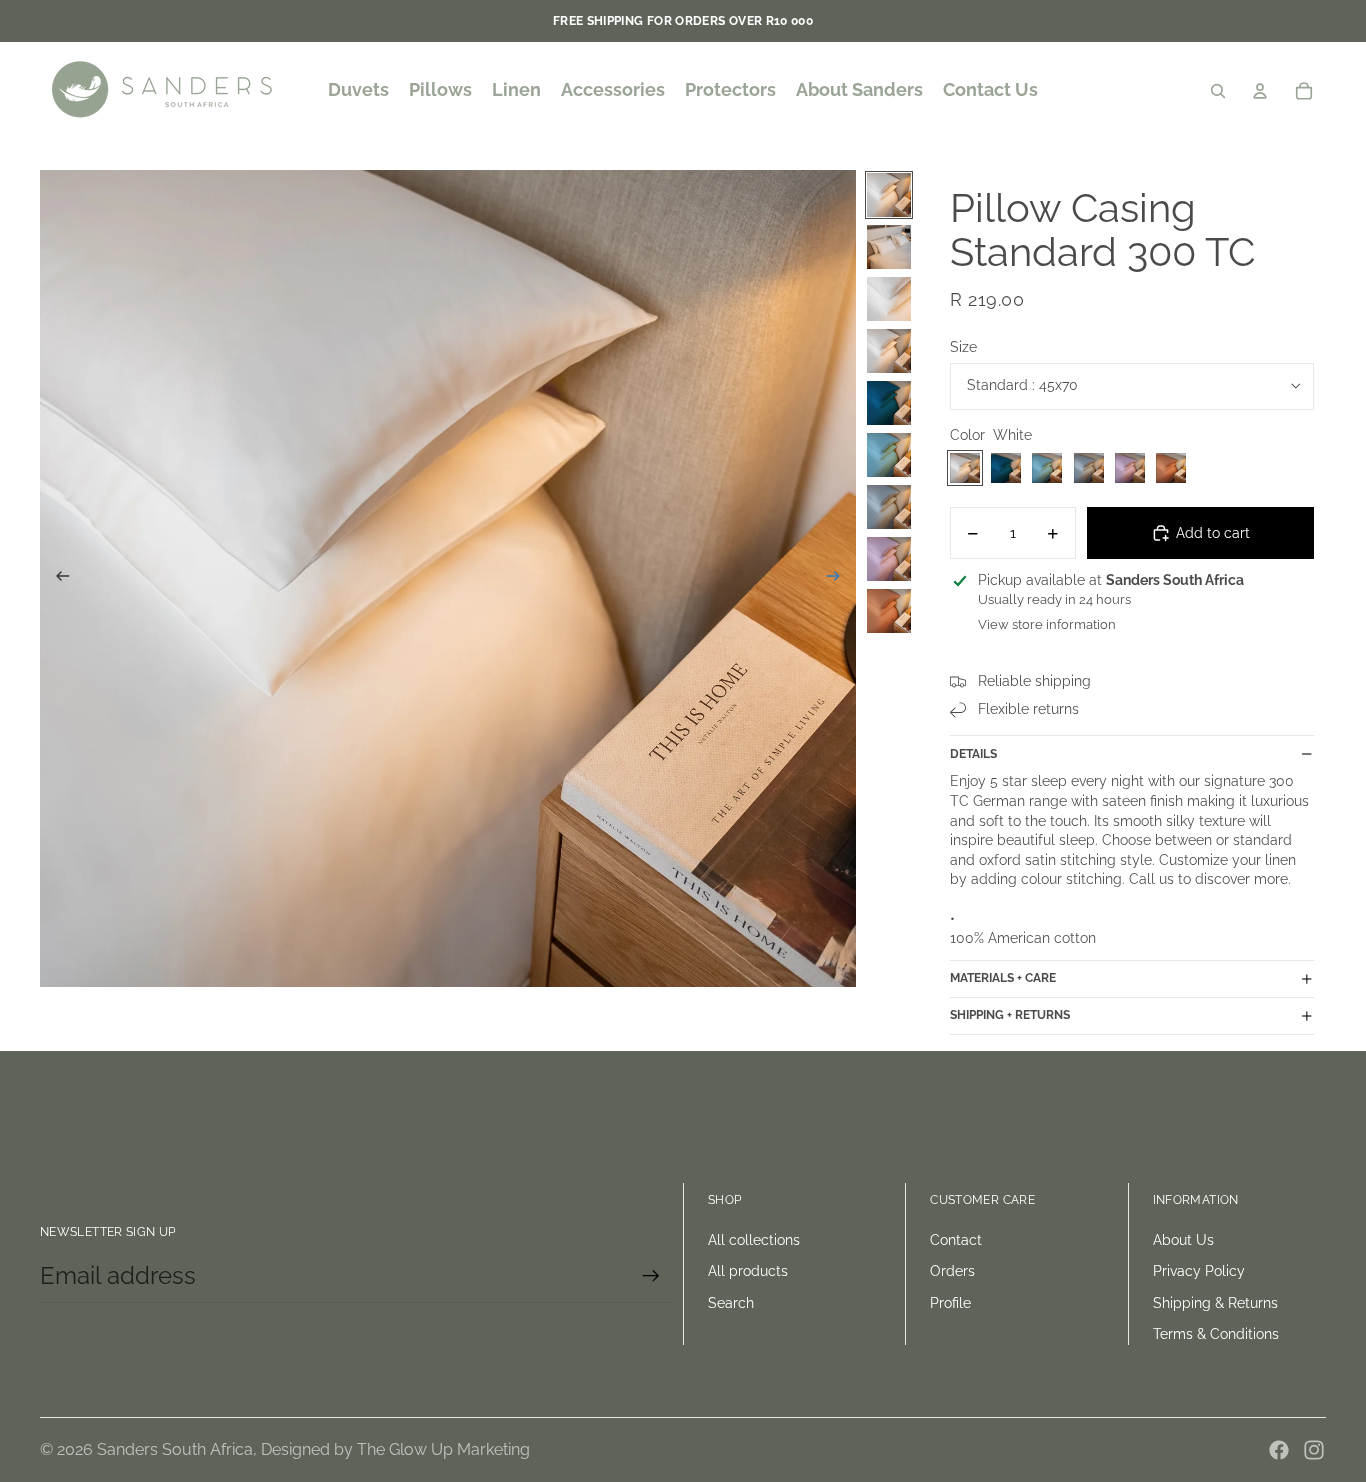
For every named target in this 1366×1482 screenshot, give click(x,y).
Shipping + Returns (1010, 1015)
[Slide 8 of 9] (889, 559)
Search (731, 1303)
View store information (1047, 624)
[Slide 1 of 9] (889, 195)
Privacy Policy (1199, 1271)
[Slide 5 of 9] (889, 403)
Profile (950, 1303)
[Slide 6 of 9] (889, 455)
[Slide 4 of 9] (889, 351)
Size (963, 347)
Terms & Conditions (1216, 1334)
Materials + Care (1003, 978)
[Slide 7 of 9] (889, 507)
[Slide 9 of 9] (889, 611)
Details (973, 754)
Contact (956, 1240)
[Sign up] (651, 1276)
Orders (952, 1271)
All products (748, 1271)
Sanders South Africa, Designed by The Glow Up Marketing (313, 1449)
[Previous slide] (56, 579)
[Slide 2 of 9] (889, 247)
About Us (1183, 1240)
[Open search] (1218, 91)
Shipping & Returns (1215, 1303)
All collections (754, 1240)
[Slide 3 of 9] (889, 299)
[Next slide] (839, 579)
